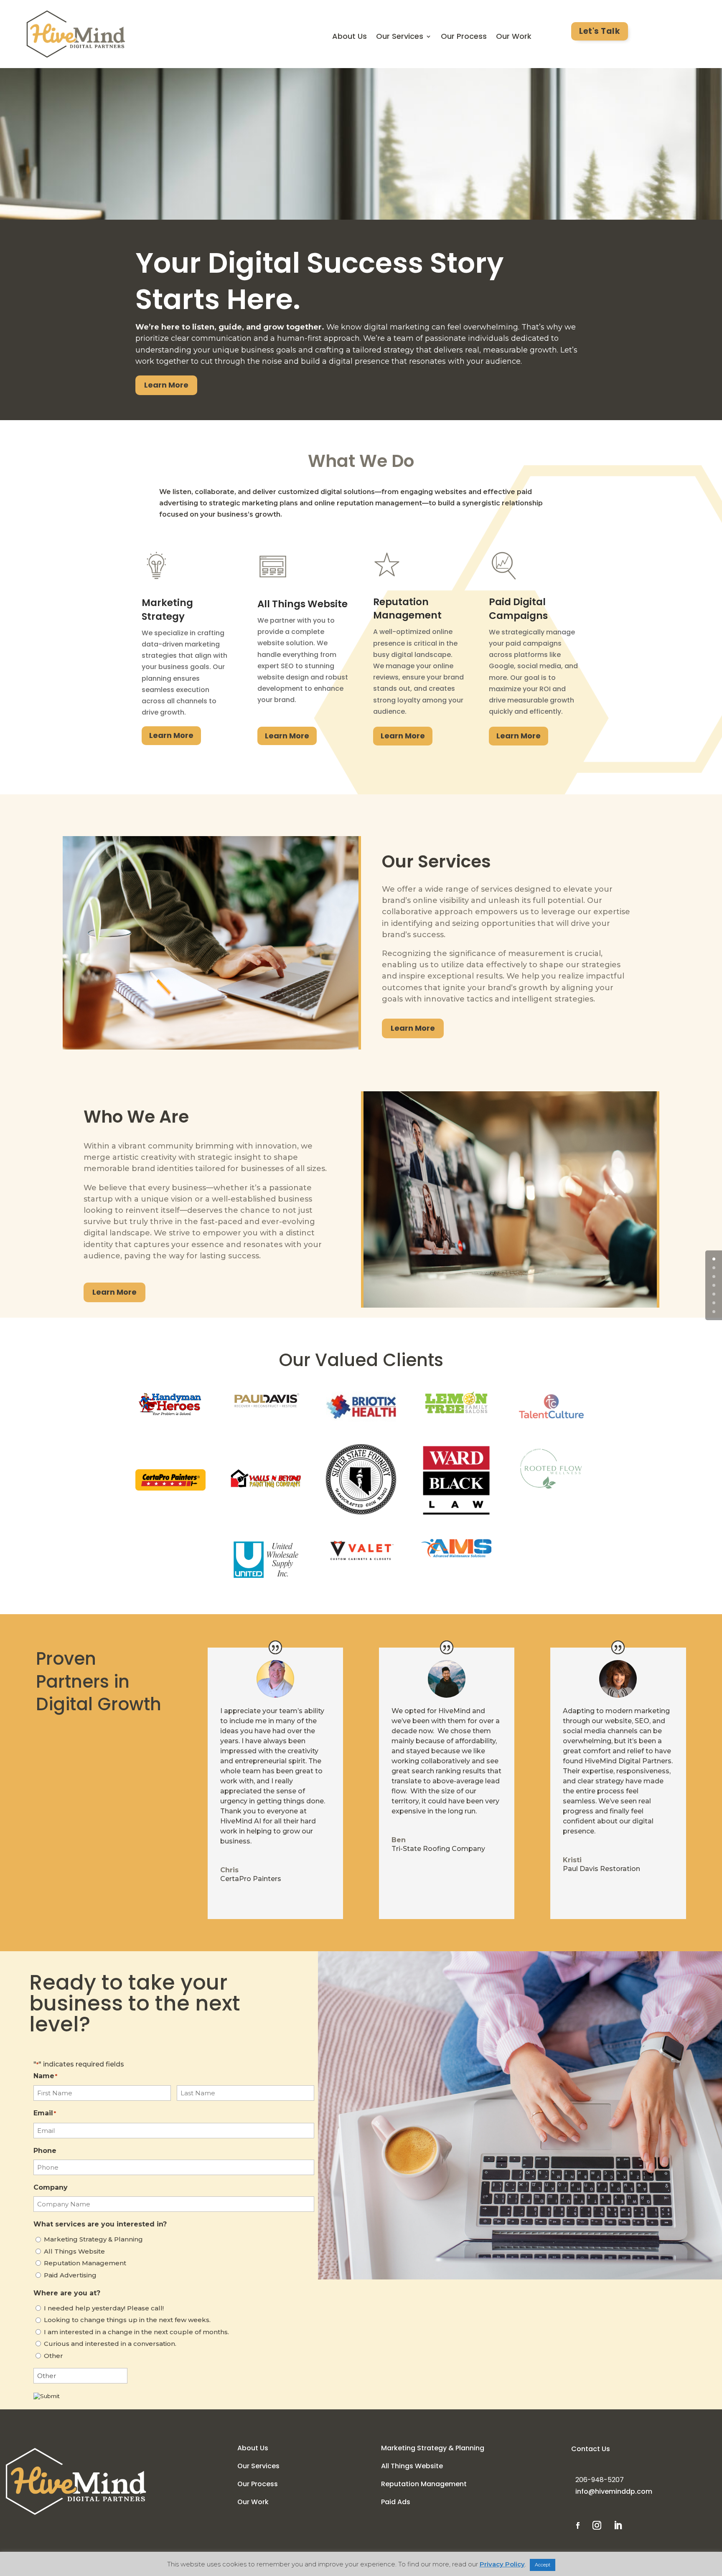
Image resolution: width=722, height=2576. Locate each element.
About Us (350, 37)
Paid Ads (396, 2502)
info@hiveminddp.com (614, 2491)
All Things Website (74, 2251)
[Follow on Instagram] (597, 2525)
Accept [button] (543, 2565)
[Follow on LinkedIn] (618, 2525)
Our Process (464, 37)
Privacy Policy (502, 2564)
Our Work (514, 37)
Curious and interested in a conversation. (110, 2344)
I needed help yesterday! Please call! (104, 2308)
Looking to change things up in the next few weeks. (127, 2320)
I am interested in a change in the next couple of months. (136, 2332)
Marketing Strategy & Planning (93, 2239)
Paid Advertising (70, 2275)
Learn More (166, 385)
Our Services (400, 37)
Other (53, 2356)
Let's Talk (600, 31)
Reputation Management (85, 2263)
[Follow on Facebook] (578, 2525)
